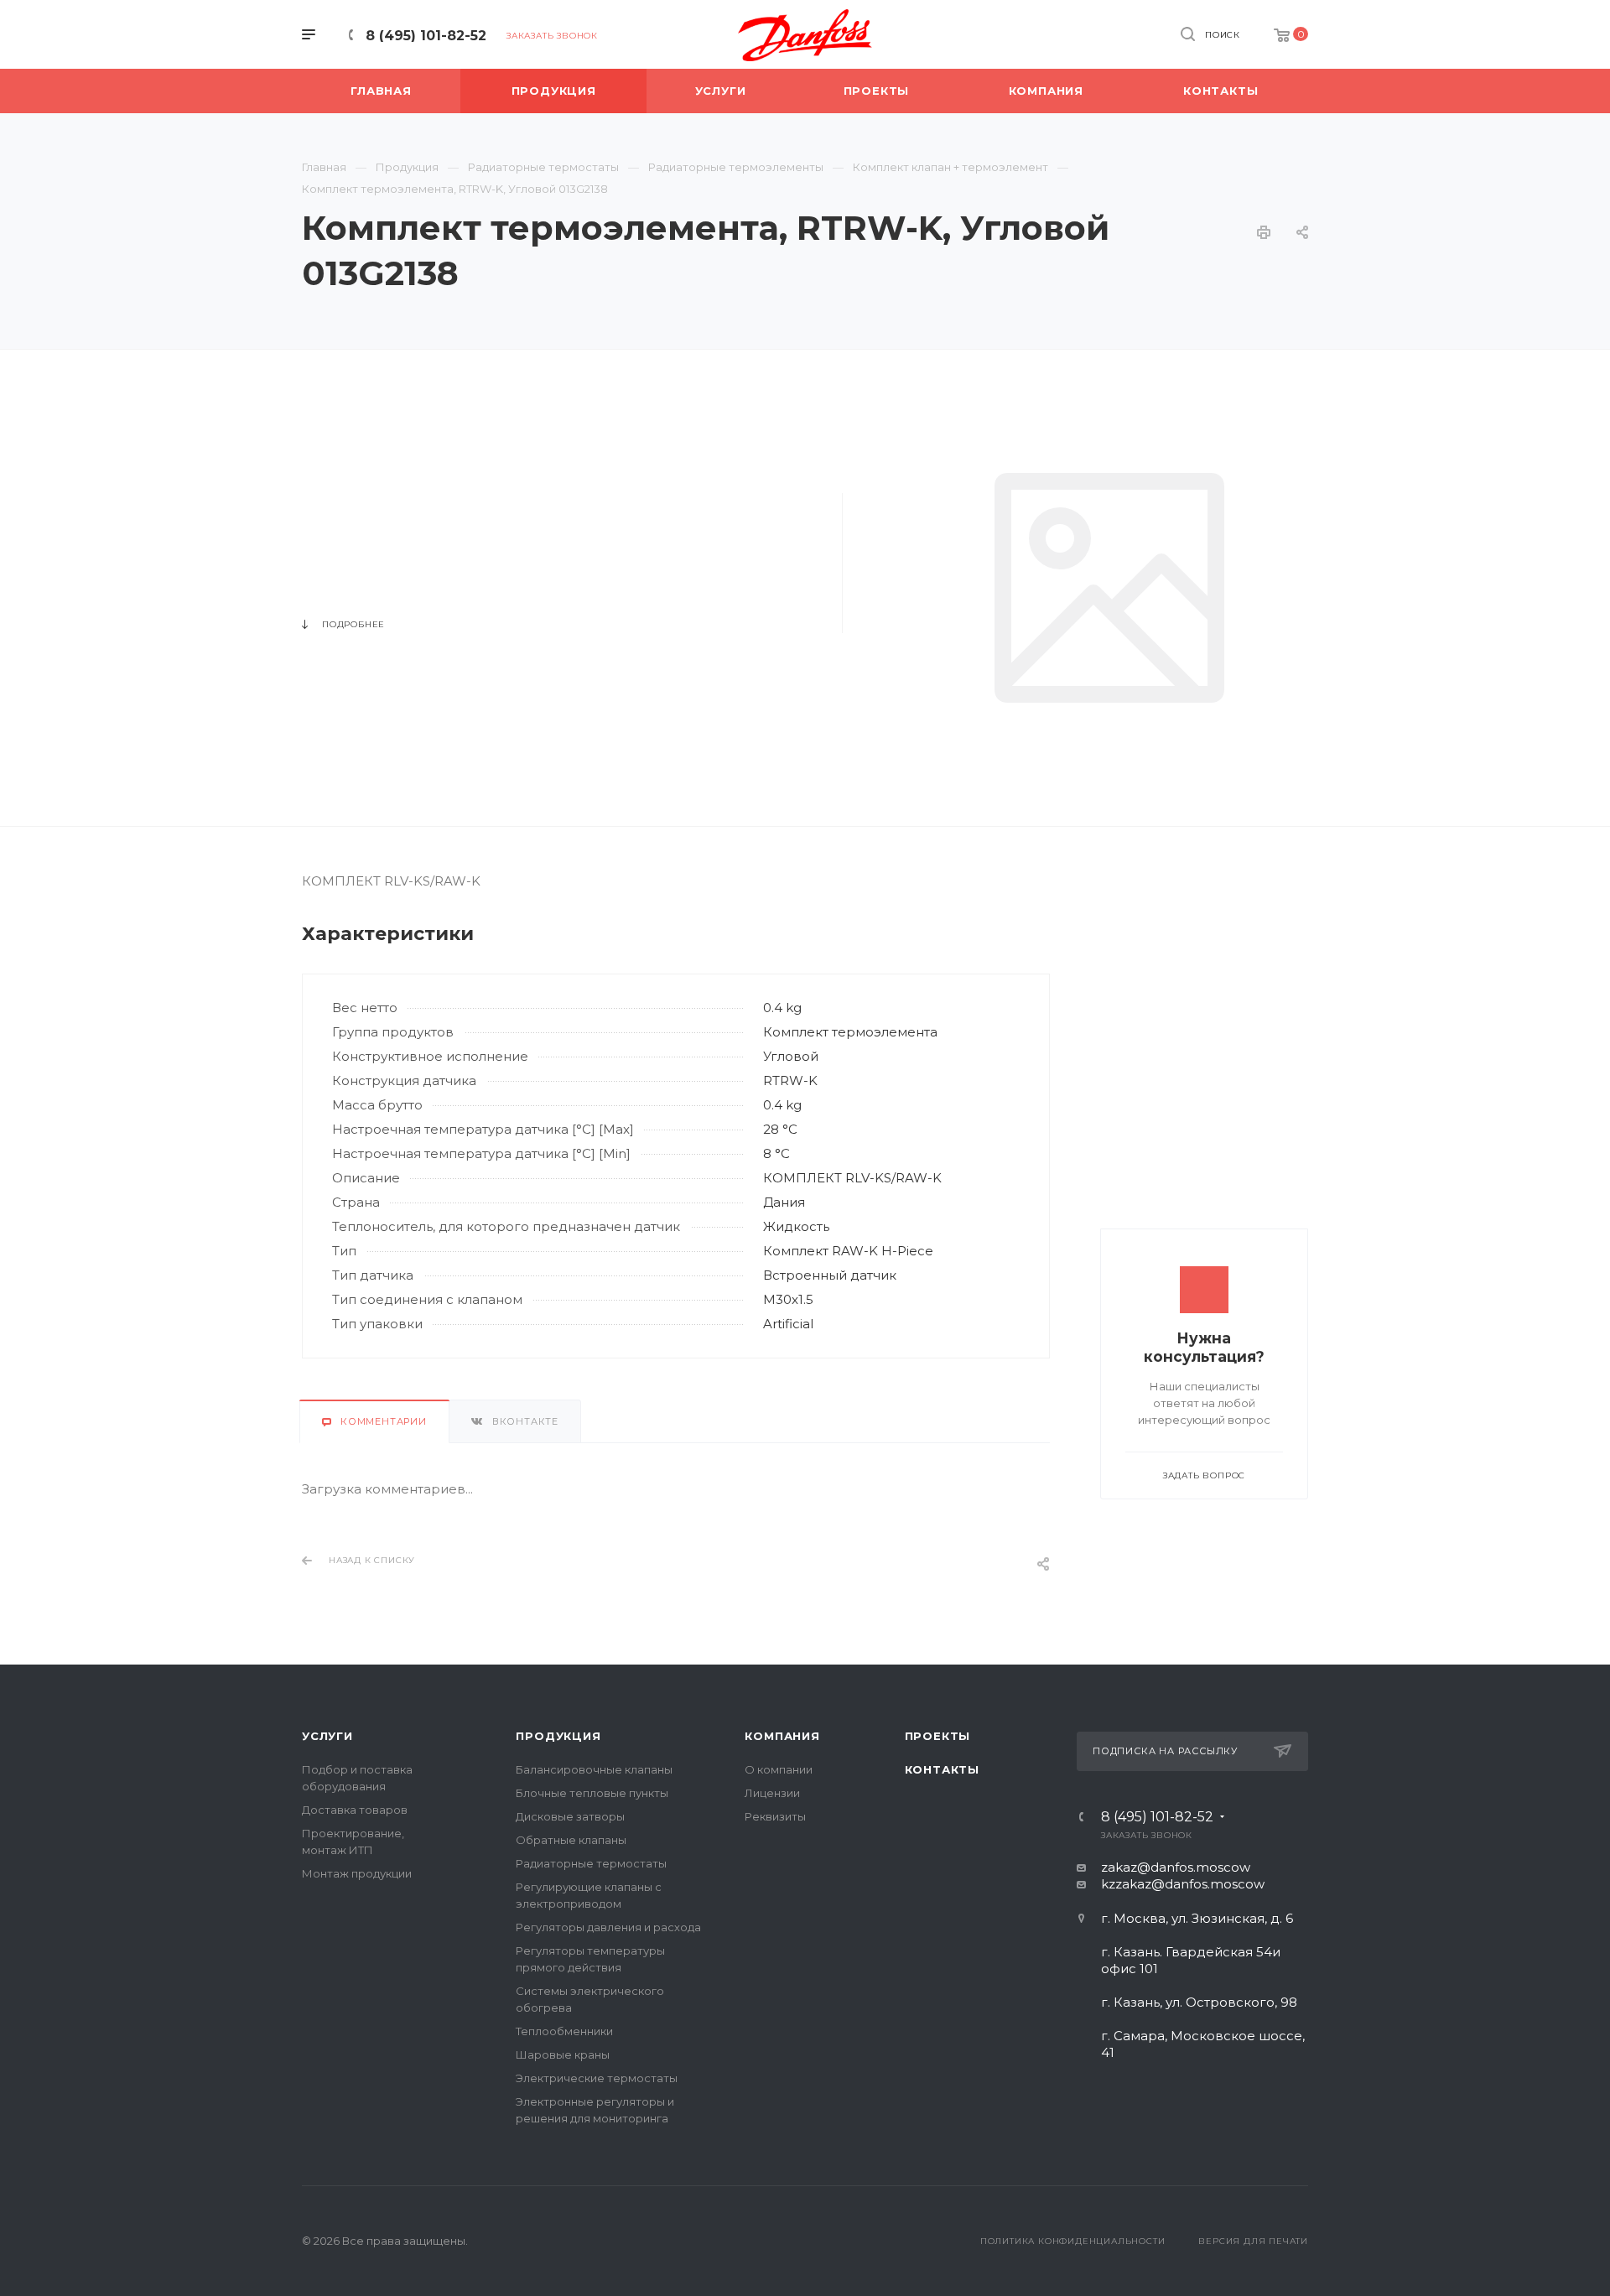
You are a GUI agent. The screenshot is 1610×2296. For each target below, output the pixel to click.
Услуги (327, 1736)
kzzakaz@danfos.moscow (1183, 1884)
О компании (779, 1769)
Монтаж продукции (357, 1873)
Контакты (942, 1769)
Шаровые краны (563, 2054)
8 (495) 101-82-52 (426, 36)
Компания (782, 1736)
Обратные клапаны (571, 1840)
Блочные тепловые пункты (592, 1793)
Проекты (938, 1736)
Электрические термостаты (597, 2078)
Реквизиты (775, 1816)
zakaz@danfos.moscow (1176, 1867)
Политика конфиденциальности (1073, 2241)
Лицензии (772, 1793)
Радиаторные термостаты (591, 1863)
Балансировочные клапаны (594, 1769)
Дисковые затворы (570, 1816)
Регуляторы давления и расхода (608, 1927)
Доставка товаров (355, 1810)
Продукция (558, 1736)
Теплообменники (564, 2031)
